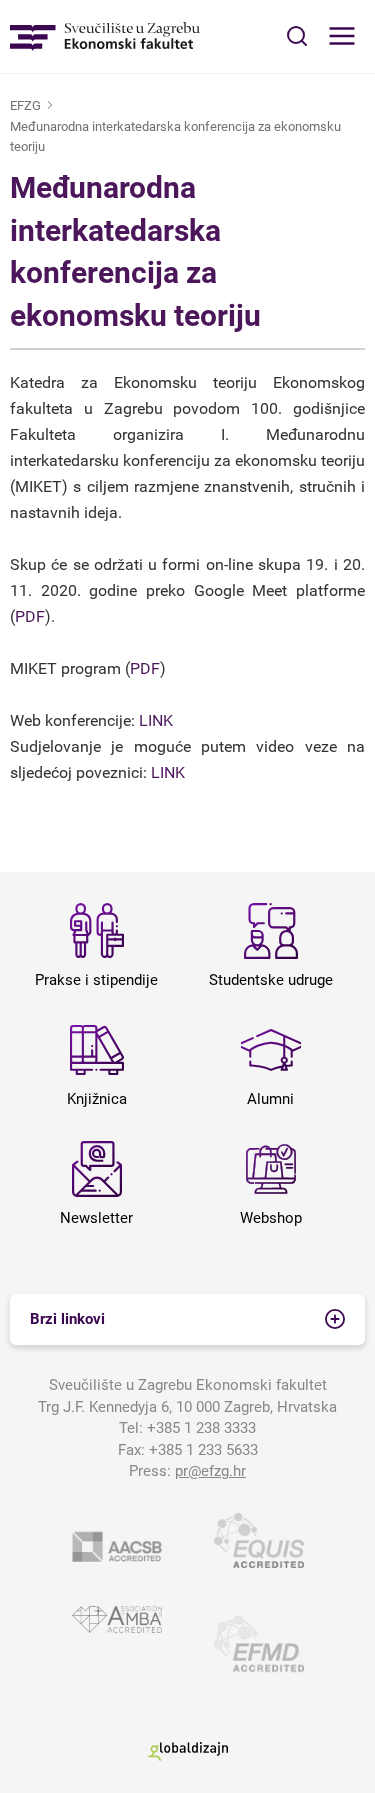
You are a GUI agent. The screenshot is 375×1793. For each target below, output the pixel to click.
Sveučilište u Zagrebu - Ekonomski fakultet (105, 36)
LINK (156, 720)
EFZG (25, 105)
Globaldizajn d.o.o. (188, 1751)
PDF (30, 616)
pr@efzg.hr (210, 1471)
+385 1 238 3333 (201, 1428)
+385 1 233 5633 (203, 1450)
